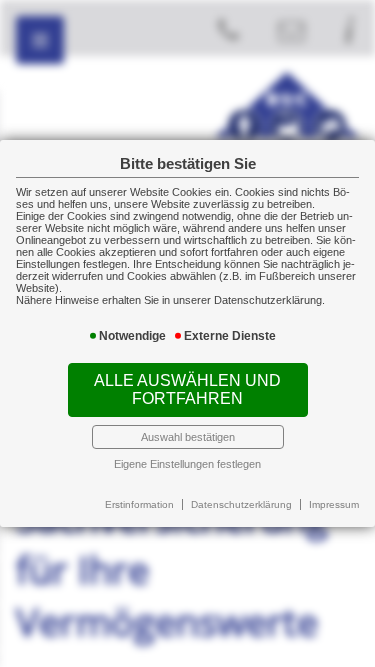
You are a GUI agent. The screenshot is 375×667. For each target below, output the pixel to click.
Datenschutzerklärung (241, 504)
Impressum (334, 504)
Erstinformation (139, 504)
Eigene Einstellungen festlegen (187, 464)
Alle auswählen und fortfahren (187, 389)
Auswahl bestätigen (188, 437)
